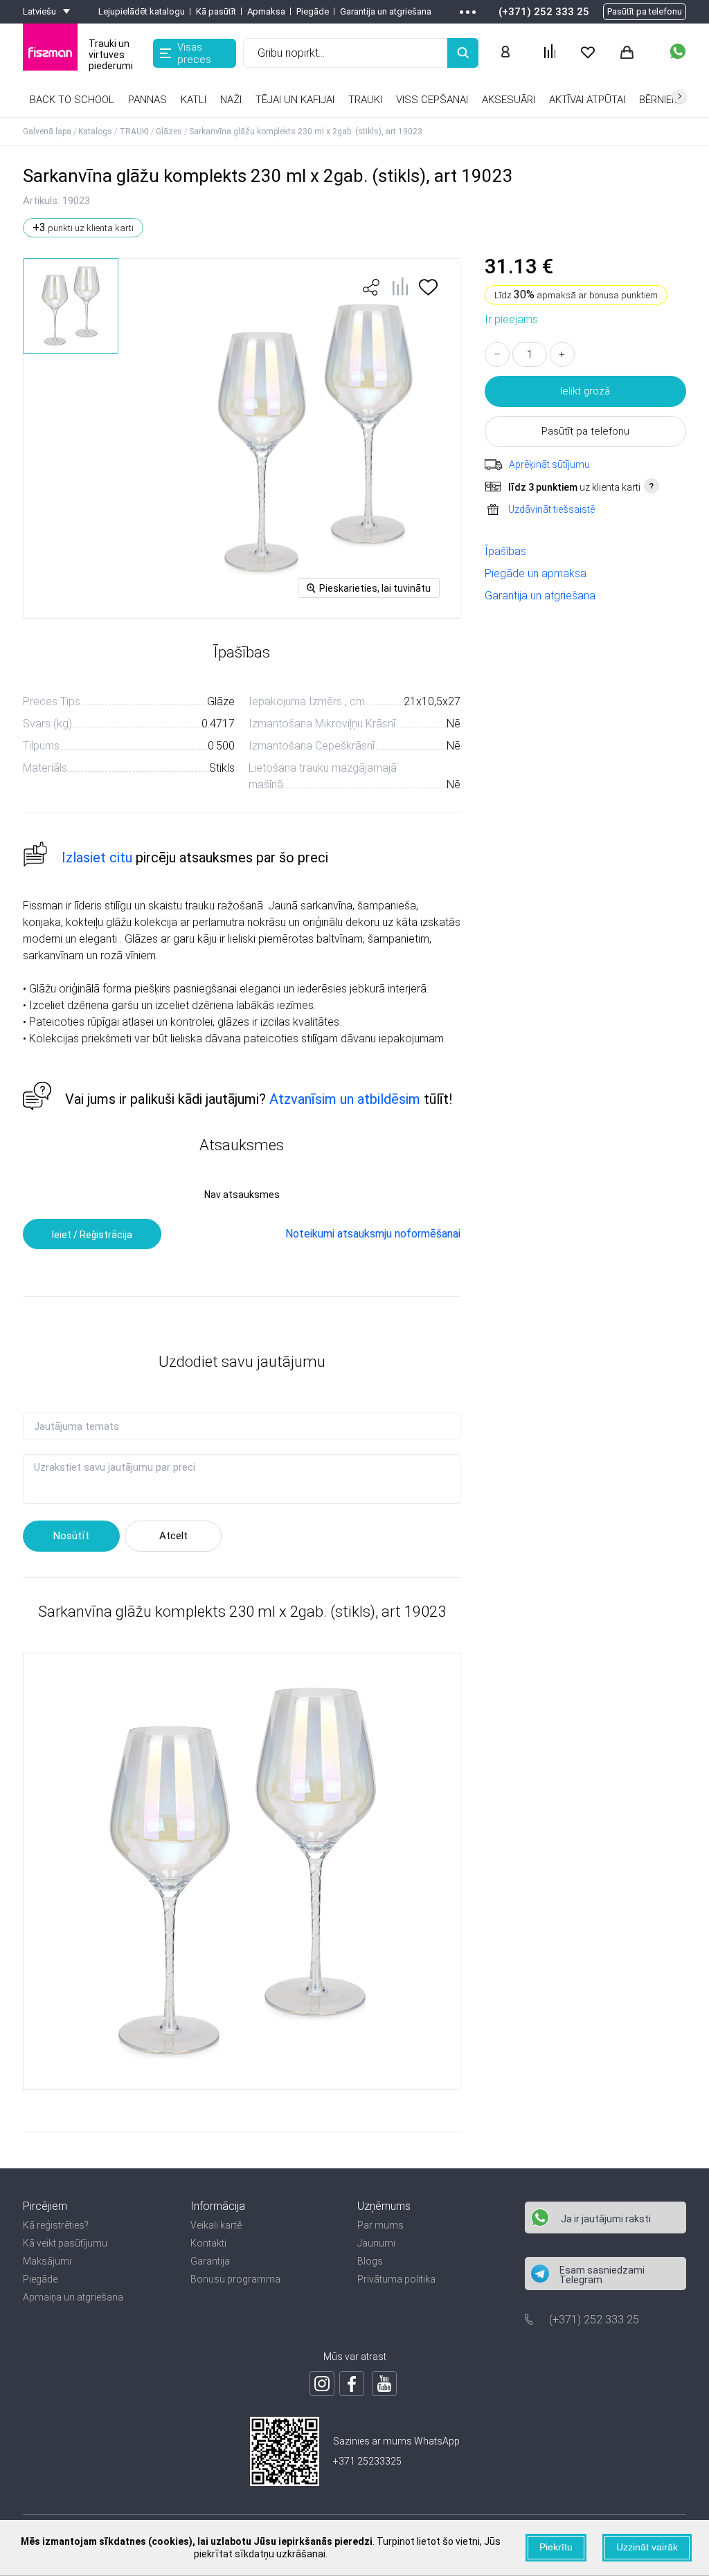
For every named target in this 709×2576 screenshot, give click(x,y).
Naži (231, 100)
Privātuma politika (396, 2279)
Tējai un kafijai (295, 100)
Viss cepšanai (432, 100)
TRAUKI (365, 100)
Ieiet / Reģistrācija (92, 1235)
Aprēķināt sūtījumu (549, 464)
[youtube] (384, 2384)
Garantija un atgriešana (386, 11)
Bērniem (659, 100)
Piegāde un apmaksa (536, 573)
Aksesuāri (509, 100)
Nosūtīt (71, 1536)
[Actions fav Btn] (588, 53)
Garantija (210, 2261)
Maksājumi (47, 2261)
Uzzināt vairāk (647, 2547)
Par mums (380, 2225)
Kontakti (208, 2243)
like (371, 287)
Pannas (147, 100)
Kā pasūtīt (216, 11)
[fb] (352, 2384)
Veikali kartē (216, 2225)
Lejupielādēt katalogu (142, 11)
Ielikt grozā (585, 391)
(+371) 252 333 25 (544, 12)
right (679, 96)
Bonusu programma (235, 2279)
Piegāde (313, 11)
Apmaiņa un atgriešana (73, 2297)
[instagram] (322, 2384)
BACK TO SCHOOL (72, 100)
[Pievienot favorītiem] (428, 292)
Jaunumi (376, 2243)
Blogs (370, 2261)
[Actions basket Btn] (627, 53)
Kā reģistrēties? (56, 2225)
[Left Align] (463, 53)
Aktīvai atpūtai (587, 100)
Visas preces (194, 53)
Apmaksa (266, 11)
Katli (194, 100)
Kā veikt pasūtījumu (65, 2243)
